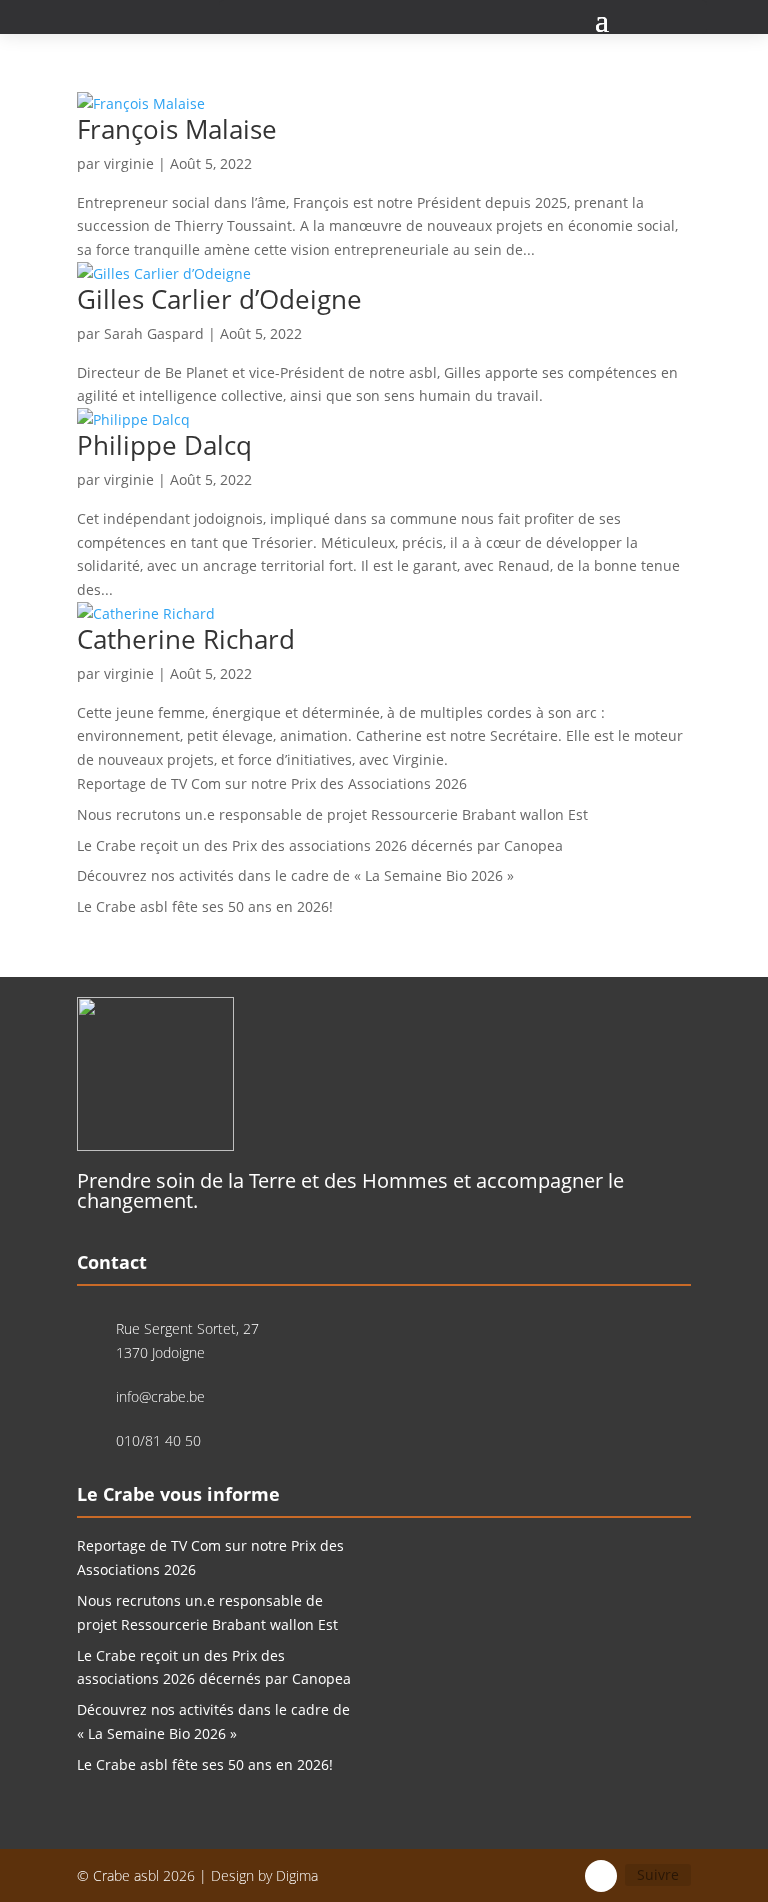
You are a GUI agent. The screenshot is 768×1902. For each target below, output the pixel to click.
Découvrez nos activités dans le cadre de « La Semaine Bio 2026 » (295, 875)
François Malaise (177, 129)
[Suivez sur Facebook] (601, 1876)
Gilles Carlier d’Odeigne (219, 299)
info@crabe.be (160, 1396)
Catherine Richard (186, 639)
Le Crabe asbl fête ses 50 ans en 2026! (205, 906)
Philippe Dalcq (164, 445)
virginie (129, 163)
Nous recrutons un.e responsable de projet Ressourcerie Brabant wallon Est (332, 814)
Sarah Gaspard (154, 333)
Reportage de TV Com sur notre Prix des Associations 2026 (272, 783)
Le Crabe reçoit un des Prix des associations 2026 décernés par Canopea (320, 845)
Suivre (658, 1874)
